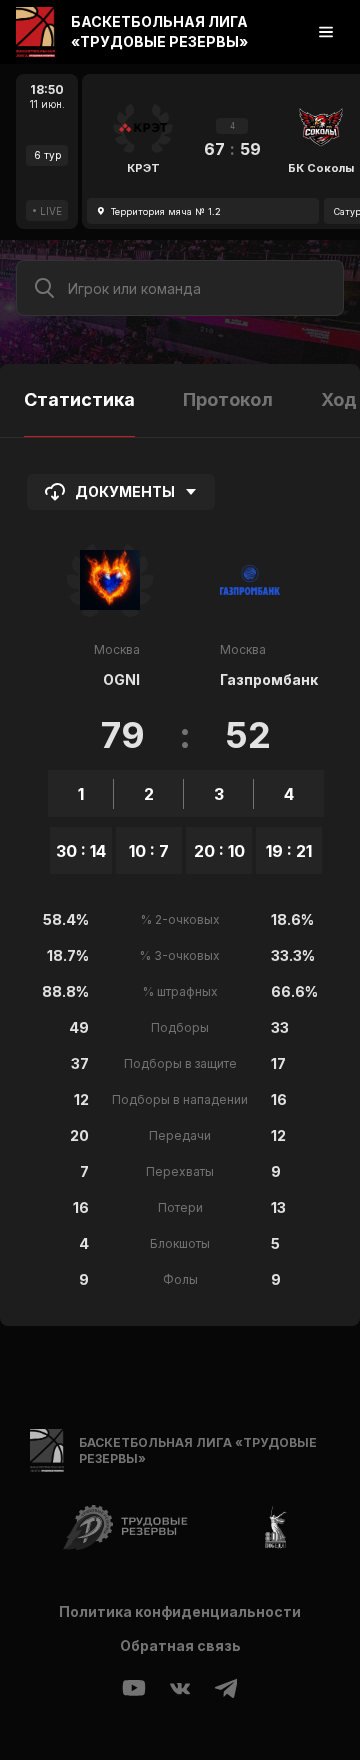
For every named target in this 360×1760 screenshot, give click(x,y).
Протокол (228, 399)
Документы (125, 491)
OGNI (121, 679)
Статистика (79, 399)
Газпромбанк (269, 679)
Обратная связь (180, 1645)
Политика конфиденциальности (180, 1611)
